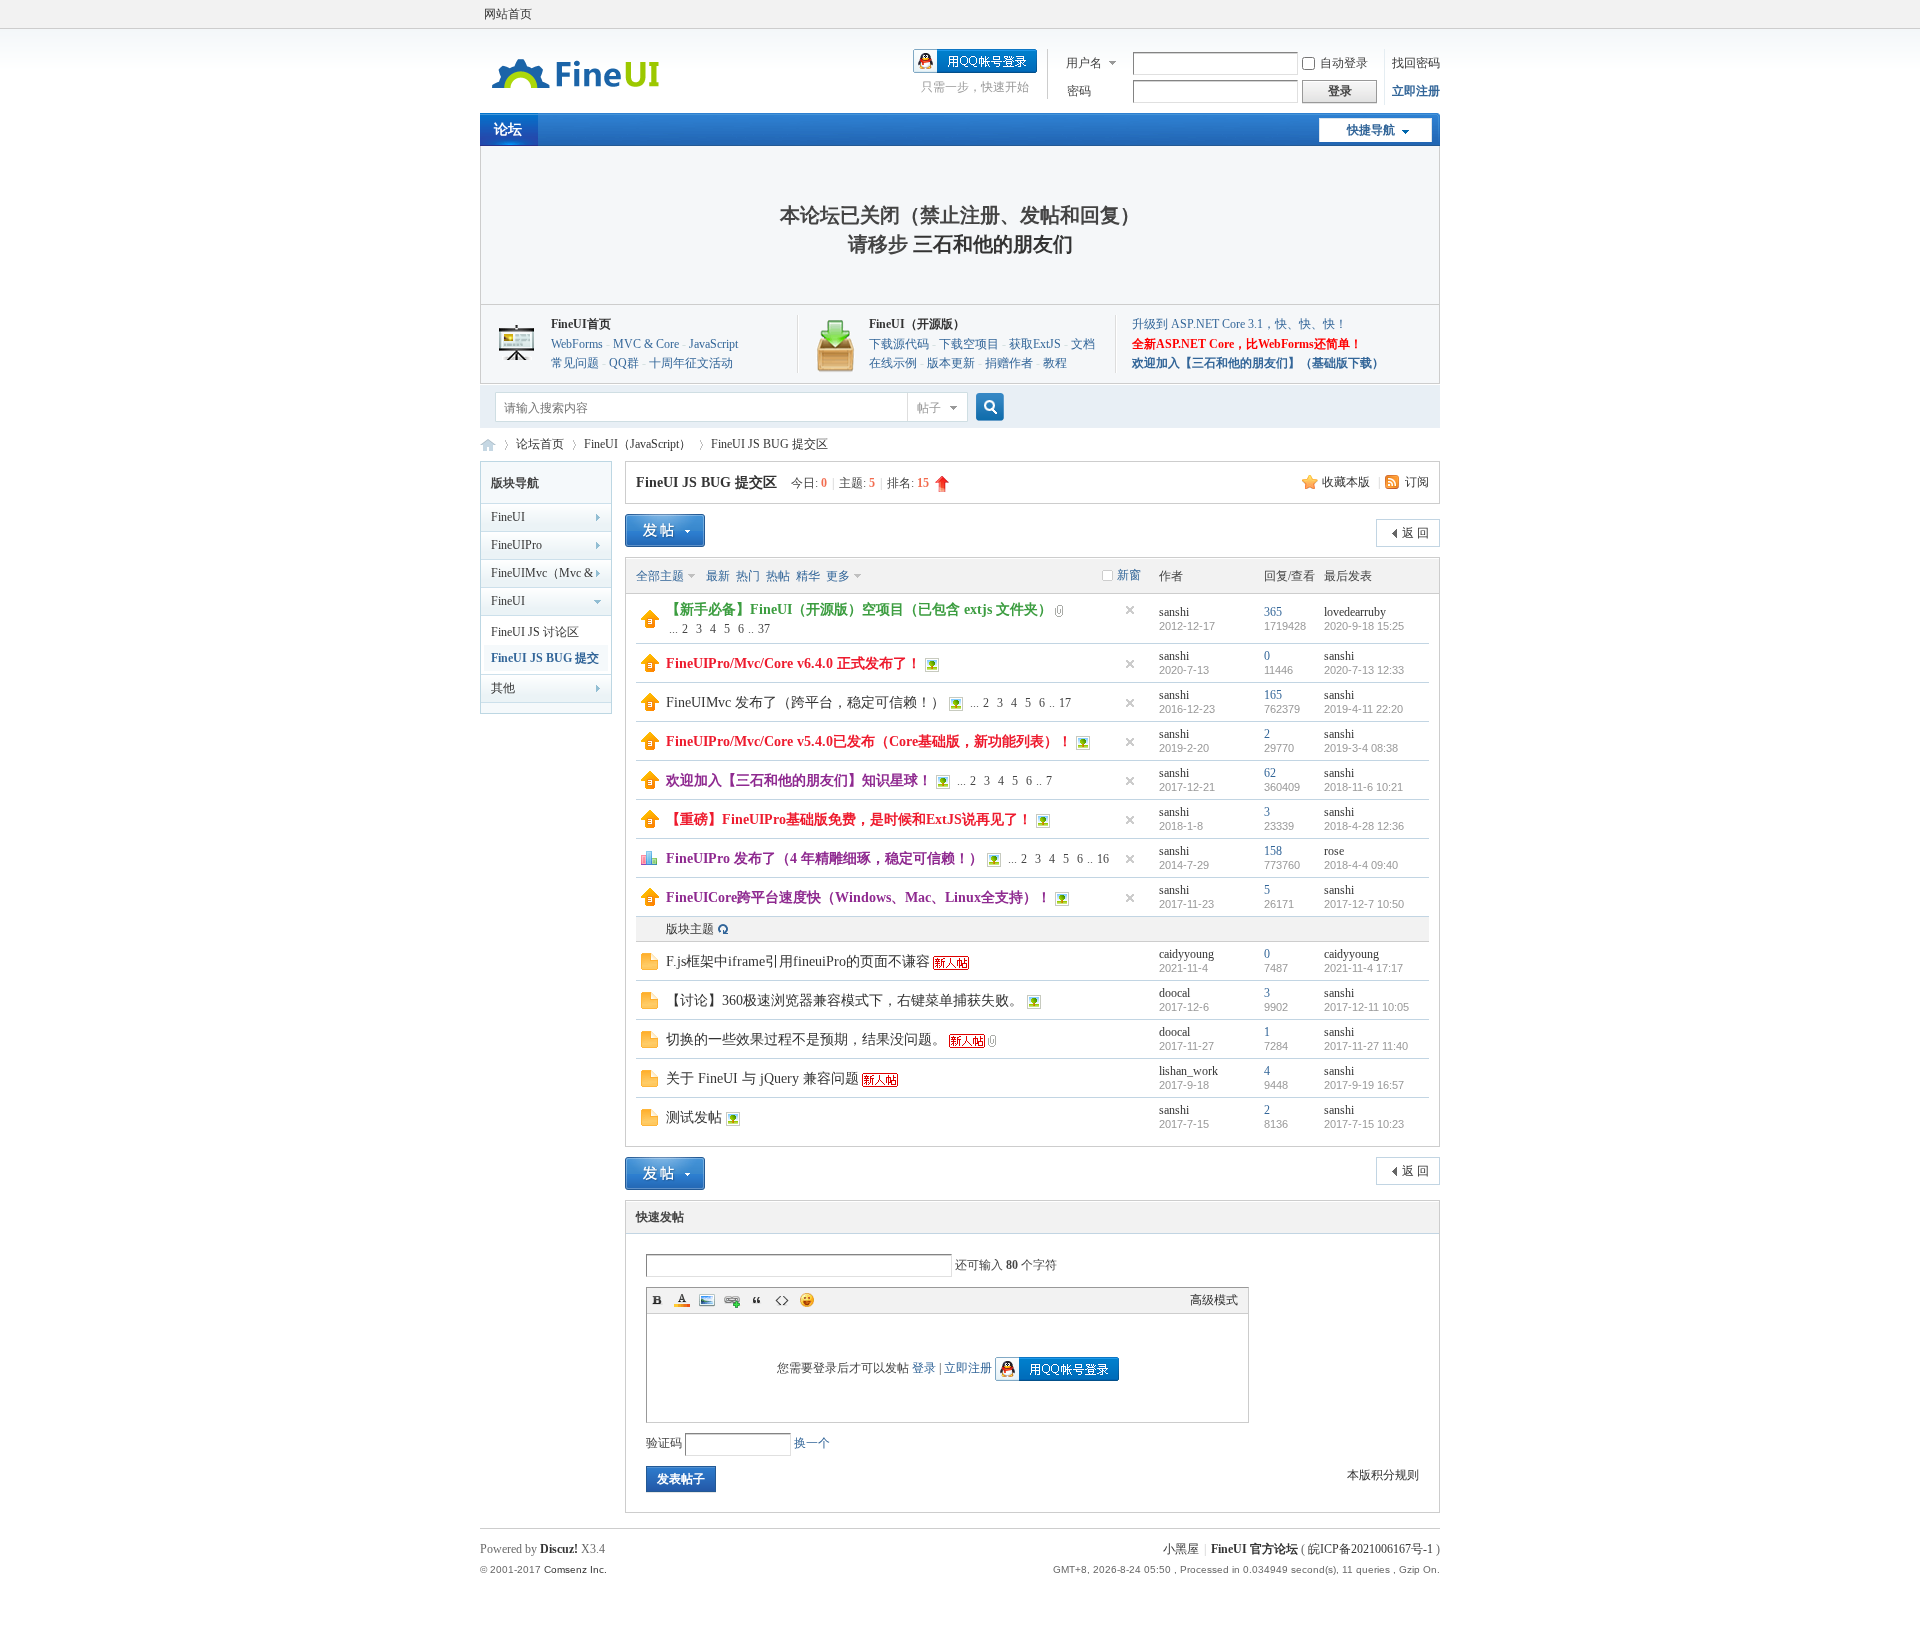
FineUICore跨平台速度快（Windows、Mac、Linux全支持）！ (858, 897)
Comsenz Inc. (575, 1569)
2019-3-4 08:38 (1361, 748)
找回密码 (1416, 63)
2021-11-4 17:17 (1363, 968)
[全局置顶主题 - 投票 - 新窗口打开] (649, 862)
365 (1273, 612)
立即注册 (1416, 91)
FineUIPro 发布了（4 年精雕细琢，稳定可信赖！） (824, 858)
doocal (1174, 993)
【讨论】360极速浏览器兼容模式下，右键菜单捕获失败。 (844, 1000)
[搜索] (987, 407)
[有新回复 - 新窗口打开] (649, 966)
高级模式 (1214, 1300)
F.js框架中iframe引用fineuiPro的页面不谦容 (798, 961)
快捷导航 (1371, 130)
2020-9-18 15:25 (1364, 626)
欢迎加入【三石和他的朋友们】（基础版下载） (1258, 363)
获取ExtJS (1035, 344)
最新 (718, 576)
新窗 (1129, 575)
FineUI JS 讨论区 (535, 632)
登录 (924, 1368)
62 (1270, 773)
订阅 (1417, 482)
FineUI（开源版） (917, 324)
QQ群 (624, 363)
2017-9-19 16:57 (1364, 1085)
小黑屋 (1181, 1549)
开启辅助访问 (1435, 14)
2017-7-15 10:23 (1364, 1124)
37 (764, 629)
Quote (757, 1300)
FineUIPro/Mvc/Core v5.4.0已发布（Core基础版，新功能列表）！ (869, 741)
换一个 (812, 1443)
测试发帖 (694, 1117)
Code (782, 1300)
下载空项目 (969, 344)
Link (732, 1300)
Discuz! (559, 1549)
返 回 (1415, 533)
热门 (748, 576)
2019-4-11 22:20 (1363, 709)
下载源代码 (899, 344)
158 (1273, 851)
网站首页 (508, 14)
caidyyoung (1186, 954)
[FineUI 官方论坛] (575, 101)
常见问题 (575, 363)
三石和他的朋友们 (993, 244)
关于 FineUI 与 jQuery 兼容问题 (762, 1078)
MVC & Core (646, 344)
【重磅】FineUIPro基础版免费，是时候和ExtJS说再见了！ (849, 819)
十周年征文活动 (691, 363)
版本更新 (951, 363)
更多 (838, 576)
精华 (808, 576)
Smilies (807, 1300)
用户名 (1084, 63)
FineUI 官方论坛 (488, 444)
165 (1273, 695)
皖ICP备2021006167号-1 (1370, 1549)
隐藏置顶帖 (1130, 610)
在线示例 (893, 363)
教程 (1055, 363)
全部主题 (660, 576)
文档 (1083, 344)
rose (1334, 851)
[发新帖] (665, 530)
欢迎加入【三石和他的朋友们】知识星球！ (799, 780)
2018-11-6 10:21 (1363, 787)
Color (682, 1300)
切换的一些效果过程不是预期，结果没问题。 (806, 1039)
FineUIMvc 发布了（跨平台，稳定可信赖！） (805, 702)
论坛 (508, 129)
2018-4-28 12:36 (1364, 826)
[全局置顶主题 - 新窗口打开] (650, 624)
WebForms (577, 344)
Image (707, 1300)
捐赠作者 (1009, 363)
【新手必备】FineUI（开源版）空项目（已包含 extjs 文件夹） (859, 609)
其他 (503, 688)
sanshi (1174, 612)
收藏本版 (1347, 482)
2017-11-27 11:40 (1366, 1046)
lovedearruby (1355, 612)
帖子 (929, 408)
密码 (1079, 91)
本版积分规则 (1383, 1475)
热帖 (778, 576)
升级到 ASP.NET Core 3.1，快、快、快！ (1239, 324)
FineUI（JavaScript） (637, 444)
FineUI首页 (581, 324)
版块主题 (690, 929)
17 (1065, 703)
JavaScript (713, 344)
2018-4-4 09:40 (1361, 865)
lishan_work (1188, 1071)
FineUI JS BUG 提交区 (769, 444)
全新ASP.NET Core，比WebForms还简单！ (1247, 344)
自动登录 (1344, 63)
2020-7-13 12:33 (1364, 670)
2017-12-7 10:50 (1364, 904)
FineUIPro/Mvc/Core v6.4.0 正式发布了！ (793, 663)
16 (1103, 859)
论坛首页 (540, 444)
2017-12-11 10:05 (1366, 1007)
